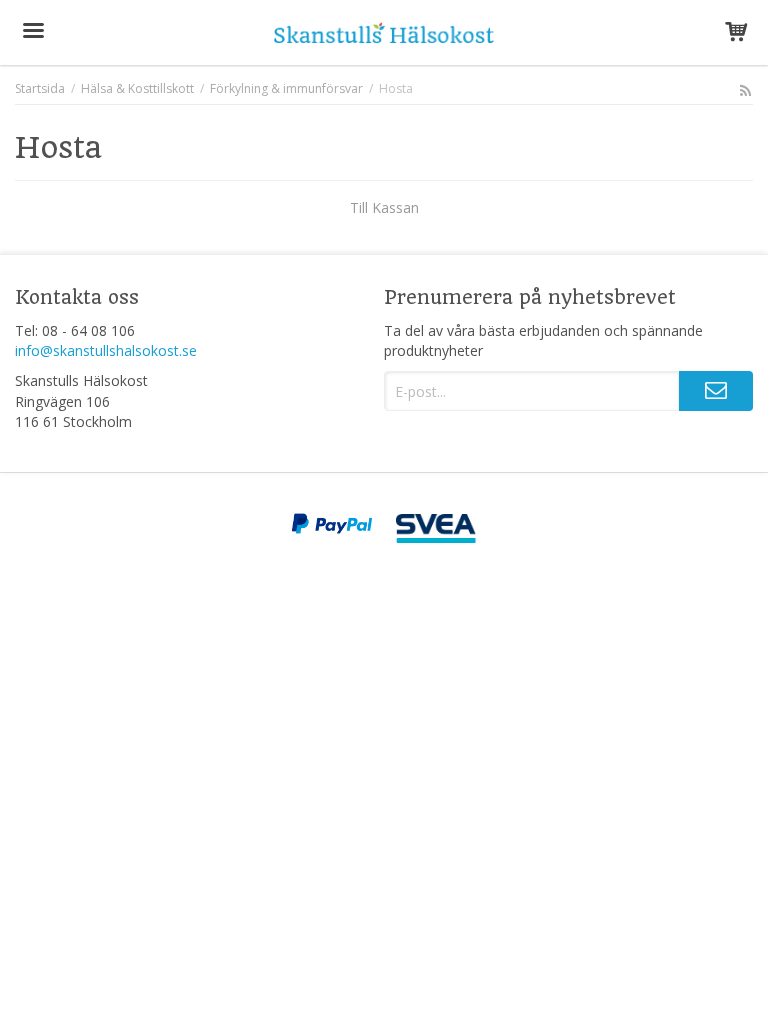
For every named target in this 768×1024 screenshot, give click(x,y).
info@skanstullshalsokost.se (106, 350)
